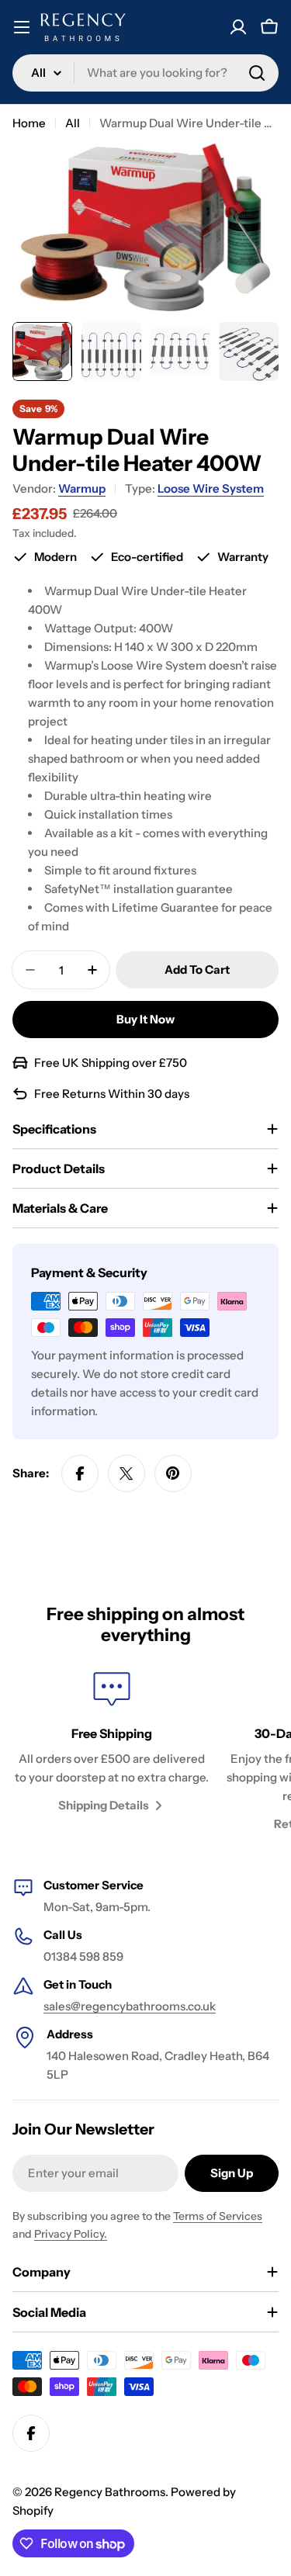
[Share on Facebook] (80, 1473)
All (73, 123)
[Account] (238, 27)
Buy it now (145, 1019)
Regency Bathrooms (110, 2492)
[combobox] (145, 73)
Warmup (82, 488)
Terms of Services (218, 2216)
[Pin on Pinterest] (173, 1473)
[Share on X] (126, 1473)
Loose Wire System (211, 488)
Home (29, 123)
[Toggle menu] (22, 27)
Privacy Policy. (71, 2234)
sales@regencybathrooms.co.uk (130, 2006)
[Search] (257, 73)
